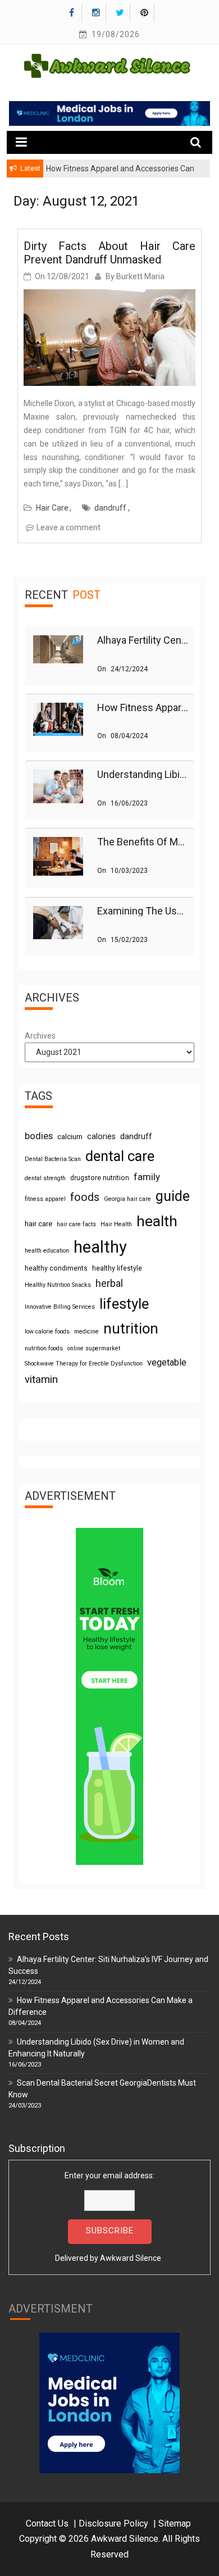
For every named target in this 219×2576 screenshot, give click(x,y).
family (147, 1177)
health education (47, 1251)
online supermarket (94, 1348)
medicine (86, 1332)
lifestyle (124, 1304)
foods (85, 1197)
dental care (120, 1156)
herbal (109, 1283)
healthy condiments (56, 1268)
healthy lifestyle (117, 1268)
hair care (38, 1224)
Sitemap (175, 2523)
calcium (70, 1137)
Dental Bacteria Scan (53, 1159)
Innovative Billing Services (60, 1307)
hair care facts (76, 1224)
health (157, 1221)
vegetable (167, 1362)
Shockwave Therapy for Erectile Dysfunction (84, 1364)
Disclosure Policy (113, 2523)
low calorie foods (47, 1332)
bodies (39, 1136)
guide (173, 1196)
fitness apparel (45, 1199)
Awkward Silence (131, 2258)
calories (101, 1136)
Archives (40, 1036)
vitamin (41, 1379)
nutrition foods (44, 1348)
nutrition (131, 1328)
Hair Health (116, 1224)
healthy (100, 1247)
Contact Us (47, 2523)
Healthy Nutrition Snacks (58, 1285)
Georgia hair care (127, 1199)
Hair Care (52, 508)
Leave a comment (69, 527)
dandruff (110, 508)
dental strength (45, 1178)
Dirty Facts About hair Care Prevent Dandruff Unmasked (109, 253)
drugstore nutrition (100, 1178)
